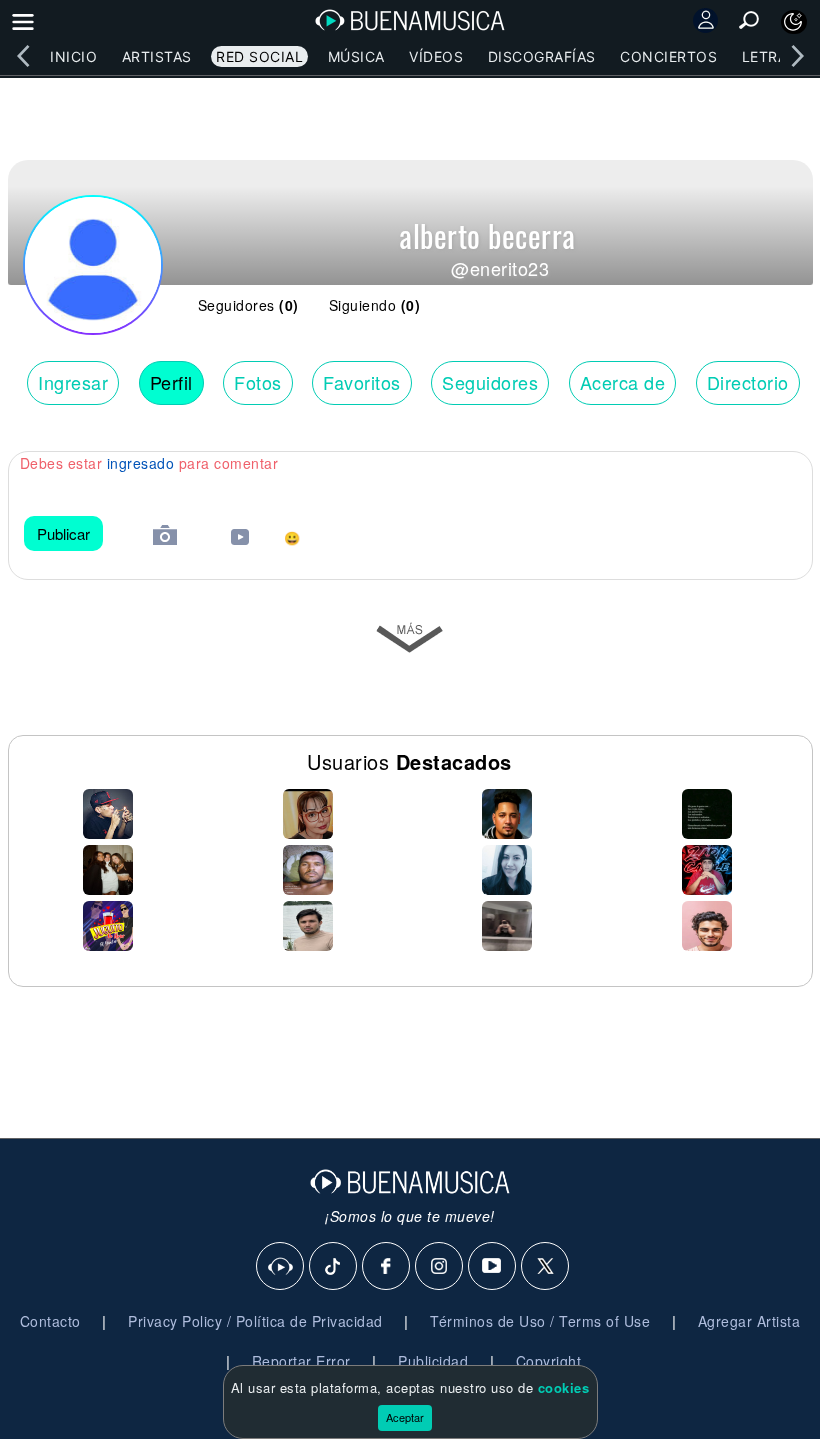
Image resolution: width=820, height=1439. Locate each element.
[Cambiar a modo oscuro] (794, 22)
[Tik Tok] (334, 1267)
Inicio (73, 56)
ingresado (141, 463)
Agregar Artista (749, 1321)
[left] (23, 56)
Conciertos (668, 56)
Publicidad (433, 1361)
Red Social (259, 56)
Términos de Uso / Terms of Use (540, 1321)
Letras (769, 56)
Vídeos (436, 56)
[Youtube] (493, 1267)
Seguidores (490, 382)
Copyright (549, 1361)
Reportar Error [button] (301, 1361)
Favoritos (362, 382)
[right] (797, 56)
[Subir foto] (165, 537)
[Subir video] (240, 539)
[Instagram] (440, 1267)
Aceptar (405, 1417)
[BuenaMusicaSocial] (281, 1267)
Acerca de (623, 382)
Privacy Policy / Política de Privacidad (255, 1321)
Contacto (50, 1321)
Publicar (63, 533)
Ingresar (73, 382)
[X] (546, 1267)
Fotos (258, 382)
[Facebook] (387, 1267)
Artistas (157, 56)
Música (356, 56)
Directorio (748, 382)
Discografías (542, 56)
